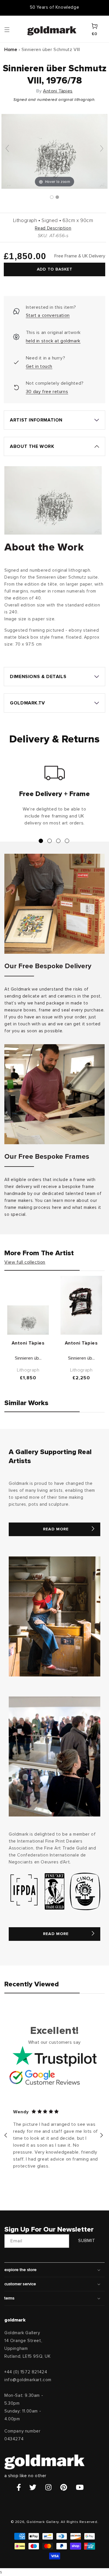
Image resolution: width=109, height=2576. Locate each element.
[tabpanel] (54, 798)
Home (11, 50)
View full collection (25, 1262)
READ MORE (56, 1529)
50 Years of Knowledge (55, 7)
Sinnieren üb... (28, 1358)
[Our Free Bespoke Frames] (54, 1094)
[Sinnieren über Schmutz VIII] (52, 197)
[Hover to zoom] (54, 151)
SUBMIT (87, 2241)
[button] (12, 29)
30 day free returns (47, 392)
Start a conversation (48, 315)
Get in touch (39, 366)
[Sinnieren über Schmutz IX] (81, 1305)
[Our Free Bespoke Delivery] (54, 904)
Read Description (53, 228)
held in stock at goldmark (53, 341)
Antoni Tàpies (58, 91)
